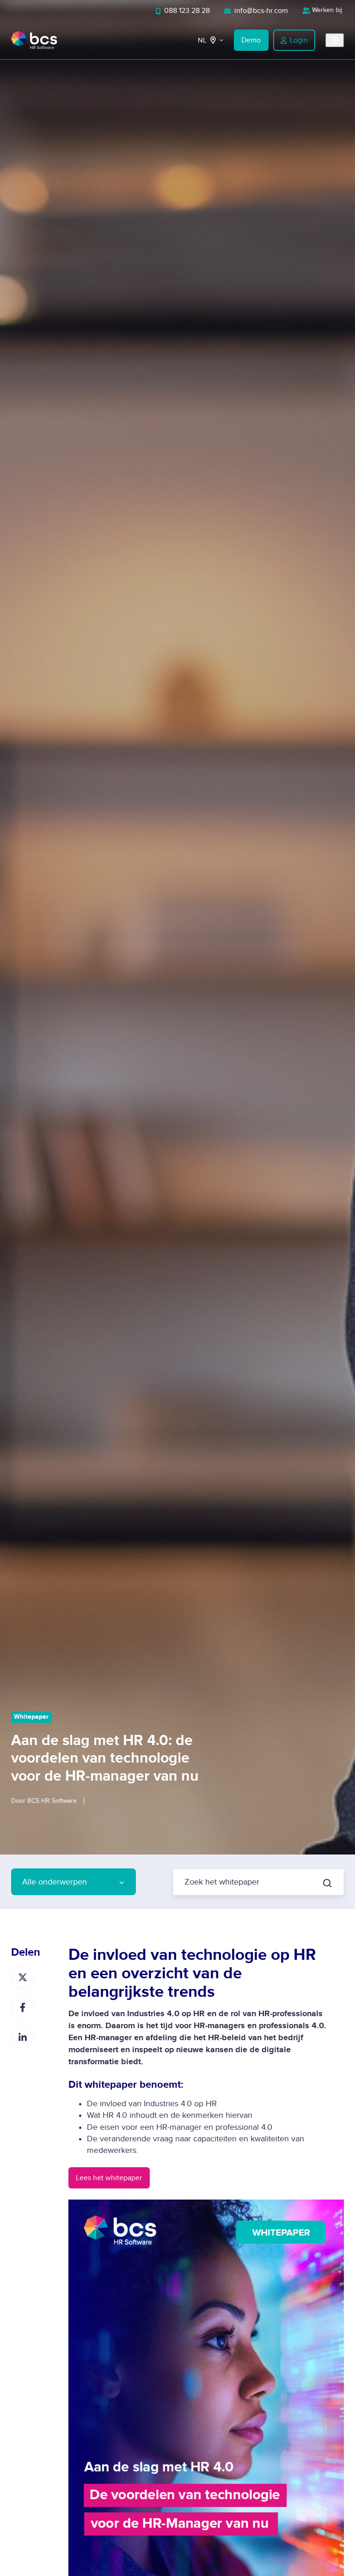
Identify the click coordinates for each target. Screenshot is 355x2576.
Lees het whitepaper (109, 2178)
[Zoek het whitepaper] (327, 1883)
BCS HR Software (52, 1801)
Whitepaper (31, 1717)
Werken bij (327, 10)
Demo (251, 40)
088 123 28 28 (186, 11)
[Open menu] (335, 40)
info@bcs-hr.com (260, 11)
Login (299, 40)
